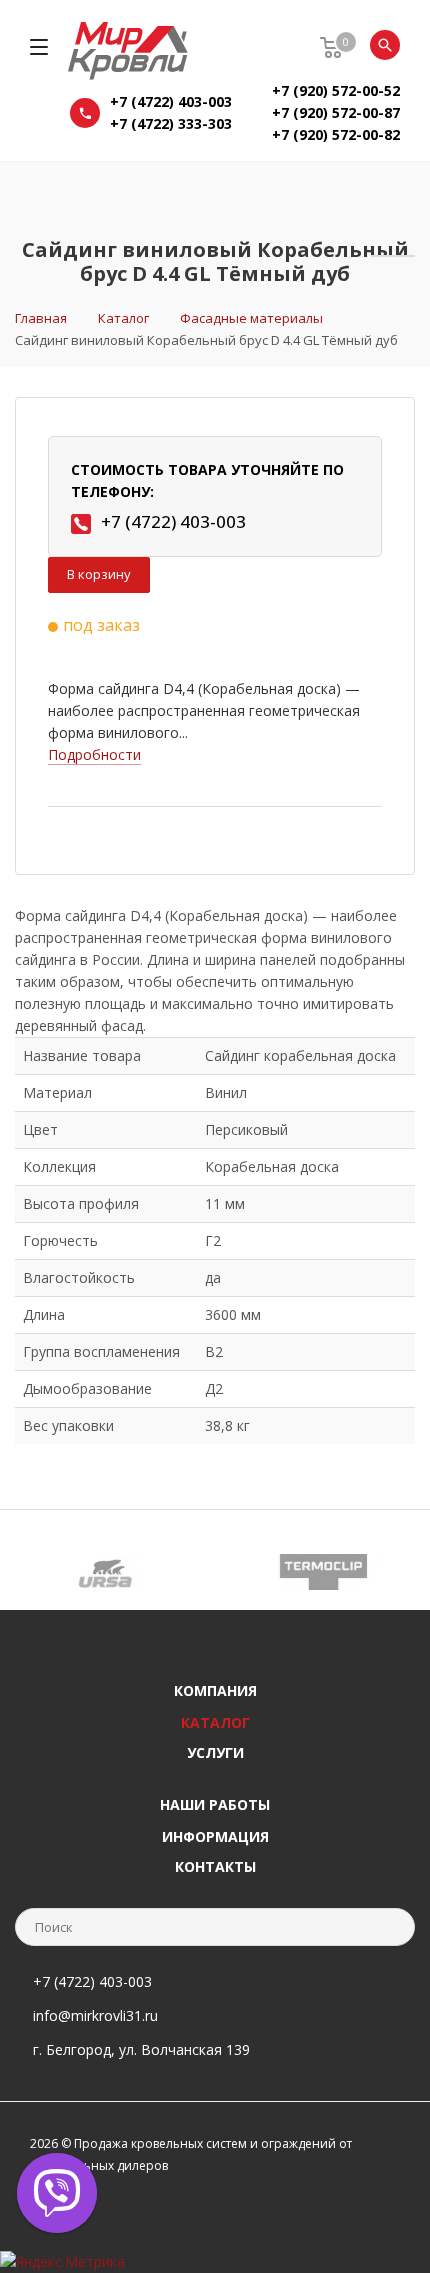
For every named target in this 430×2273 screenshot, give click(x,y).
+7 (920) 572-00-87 (336, 112)
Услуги (215, 1752)
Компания (215, 1690)
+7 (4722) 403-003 (171, 101)
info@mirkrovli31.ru (95, 2015)
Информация (215, 1836)
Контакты (215, 1866)
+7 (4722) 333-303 (171, 123)
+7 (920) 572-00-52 (336, 90)
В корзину (99, 574)
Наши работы (215, 1804)
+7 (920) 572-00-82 (336, 134)
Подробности (94, 754)
